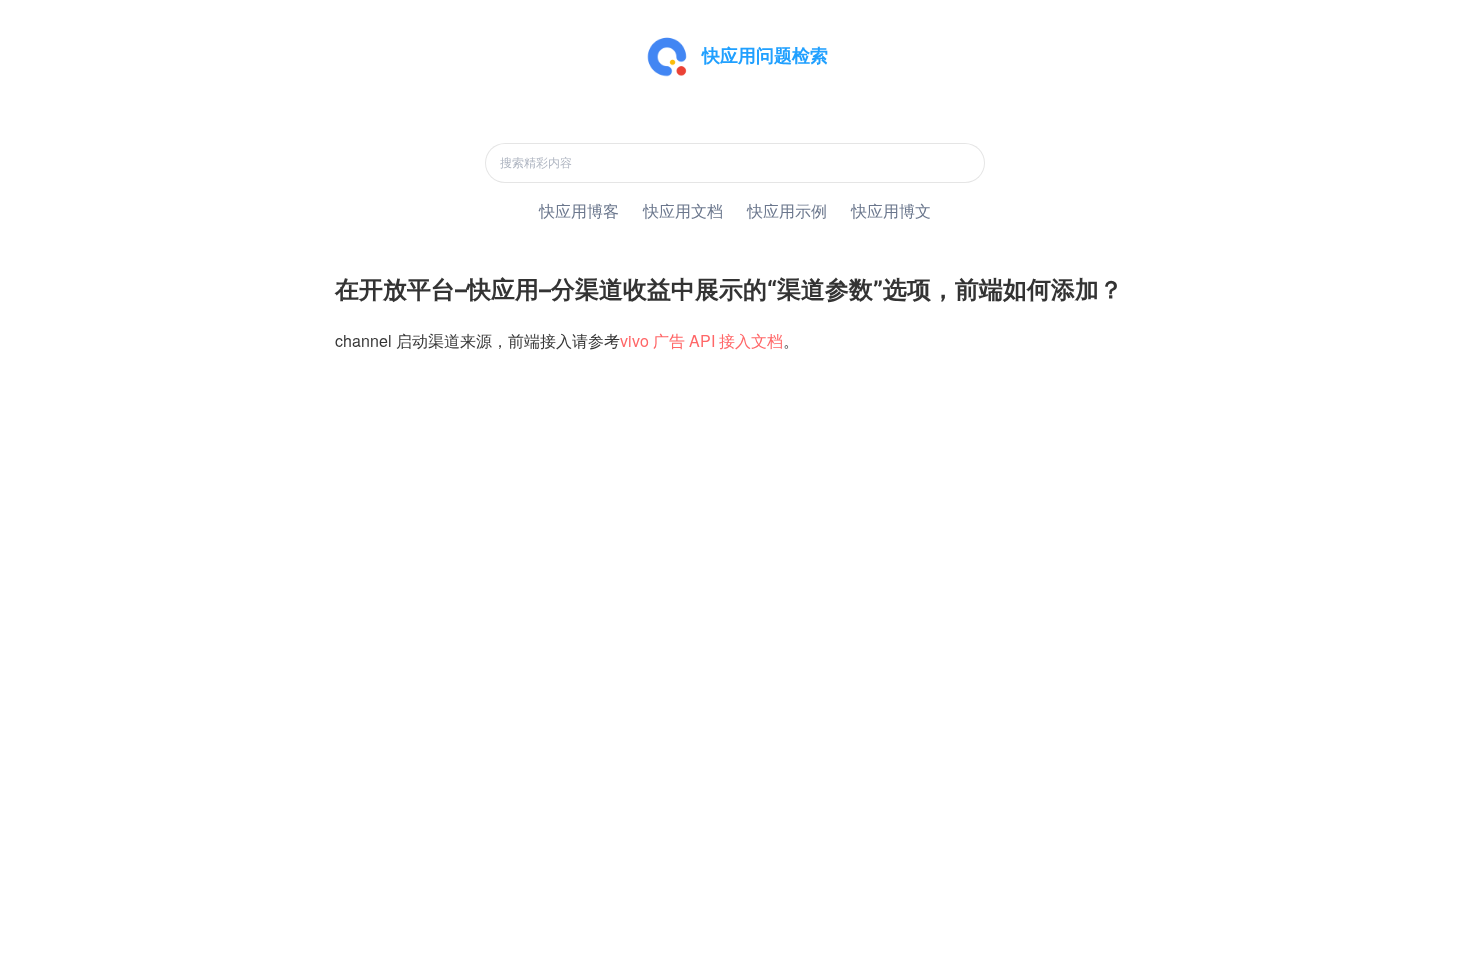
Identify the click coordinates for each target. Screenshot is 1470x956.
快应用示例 (787, 211)
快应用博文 (891, 211)
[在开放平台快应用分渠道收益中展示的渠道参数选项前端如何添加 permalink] (325, 290)
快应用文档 (683, 211)
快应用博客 (579, 211)
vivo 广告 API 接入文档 (701, 340)
